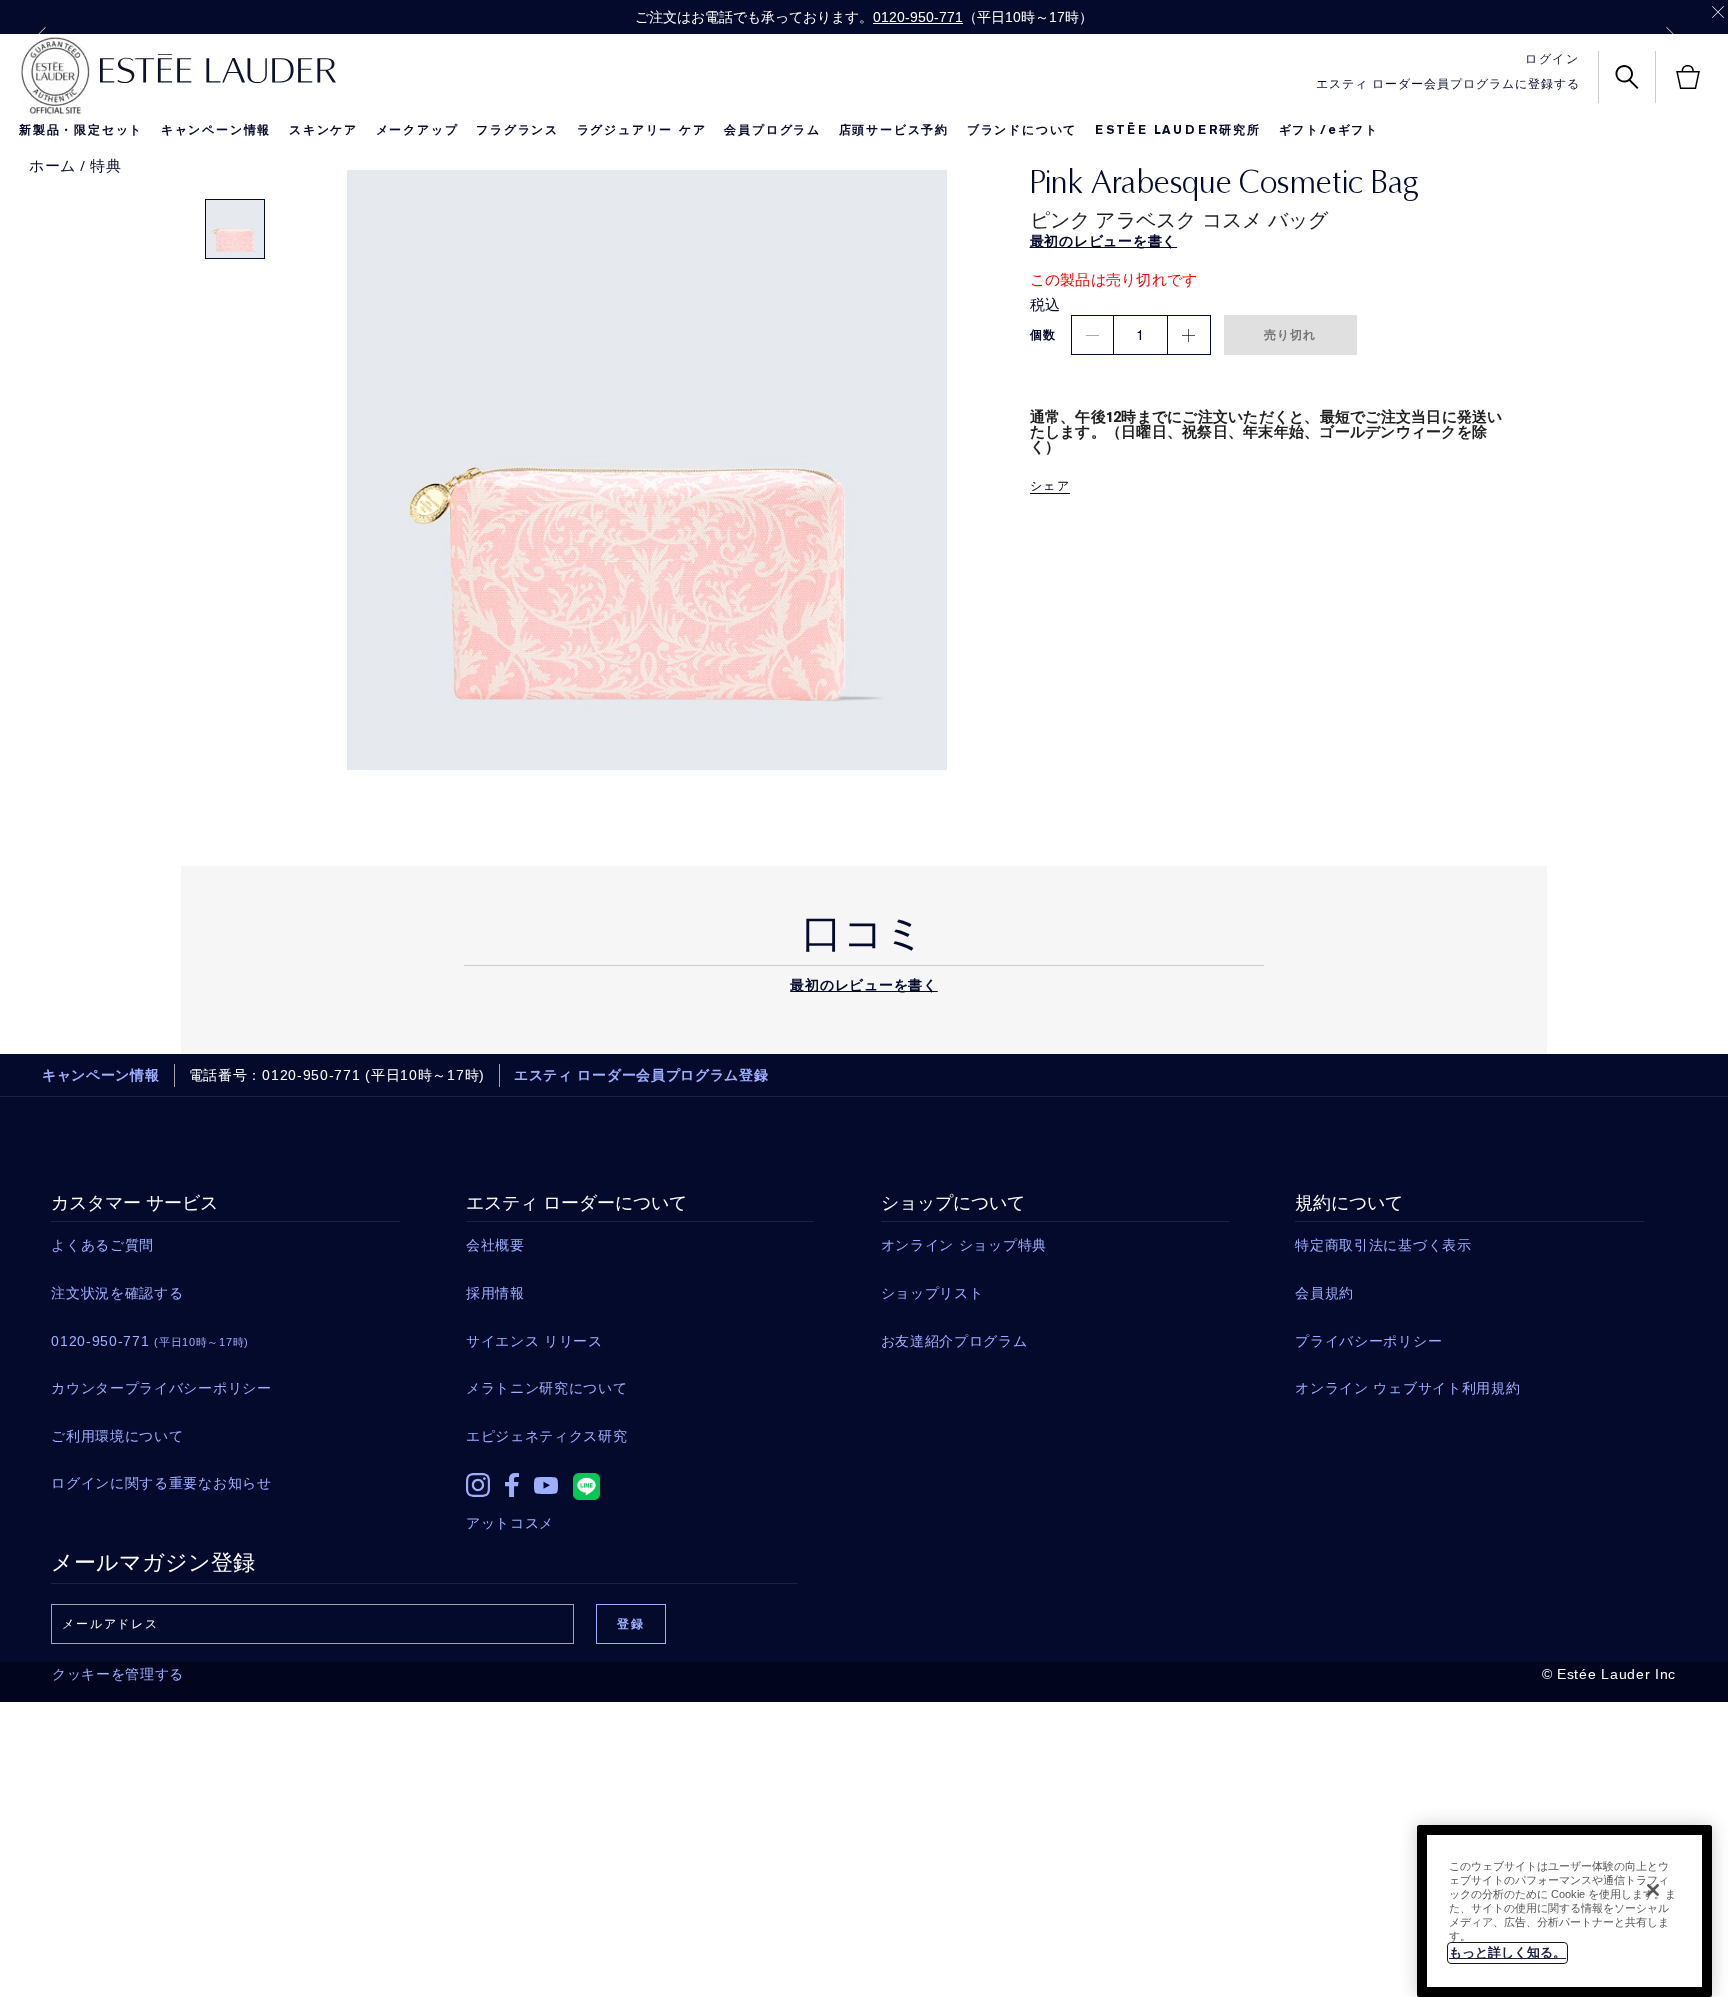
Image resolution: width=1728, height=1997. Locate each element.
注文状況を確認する (117, 1293)
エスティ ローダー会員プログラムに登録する (1448, 84)
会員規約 (1324, 1293)
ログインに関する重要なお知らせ (161, 1483)
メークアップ (417, 130)
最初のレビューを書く (864, 985)
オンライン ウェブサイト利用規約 (1407, 1388)
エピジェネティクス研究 (547, 1436)
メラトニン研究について (547, 1388)
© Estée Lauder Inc (1609, 1674)
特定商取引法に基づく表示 (1383, 1245)
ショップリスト (932, 1293)
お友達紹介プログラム (954, 1341)
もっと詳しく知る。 (1507, 1952)
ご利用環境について (117, 1436)
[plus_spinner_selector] (1188, 335)
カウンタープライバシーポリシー (161, 1388)
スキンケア (323, 130)
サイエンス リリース (534, 1341)
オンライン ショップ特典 (964, 1245)
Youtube (546, 1485)
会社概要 (495, 1245)
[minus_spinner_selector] (1092, 335)
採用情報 (495, 1293)
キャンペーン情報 (216, 130)
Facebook (512, 1485)
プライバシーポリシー (1368, 1341)
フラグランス (517, 130)
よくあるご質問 (102, 1245)
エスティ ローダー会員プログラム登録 (641, 1075)
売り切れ (1290, 335)
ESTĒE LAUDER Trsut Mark (55, 76)
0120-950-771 (918, 17)
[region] (1564, 1911)
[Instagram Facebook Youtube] (640, 1480)
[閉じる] (1653, 1890)
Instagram (478, 1485)
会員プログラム (772, 130)
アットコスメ (510, 1523)
